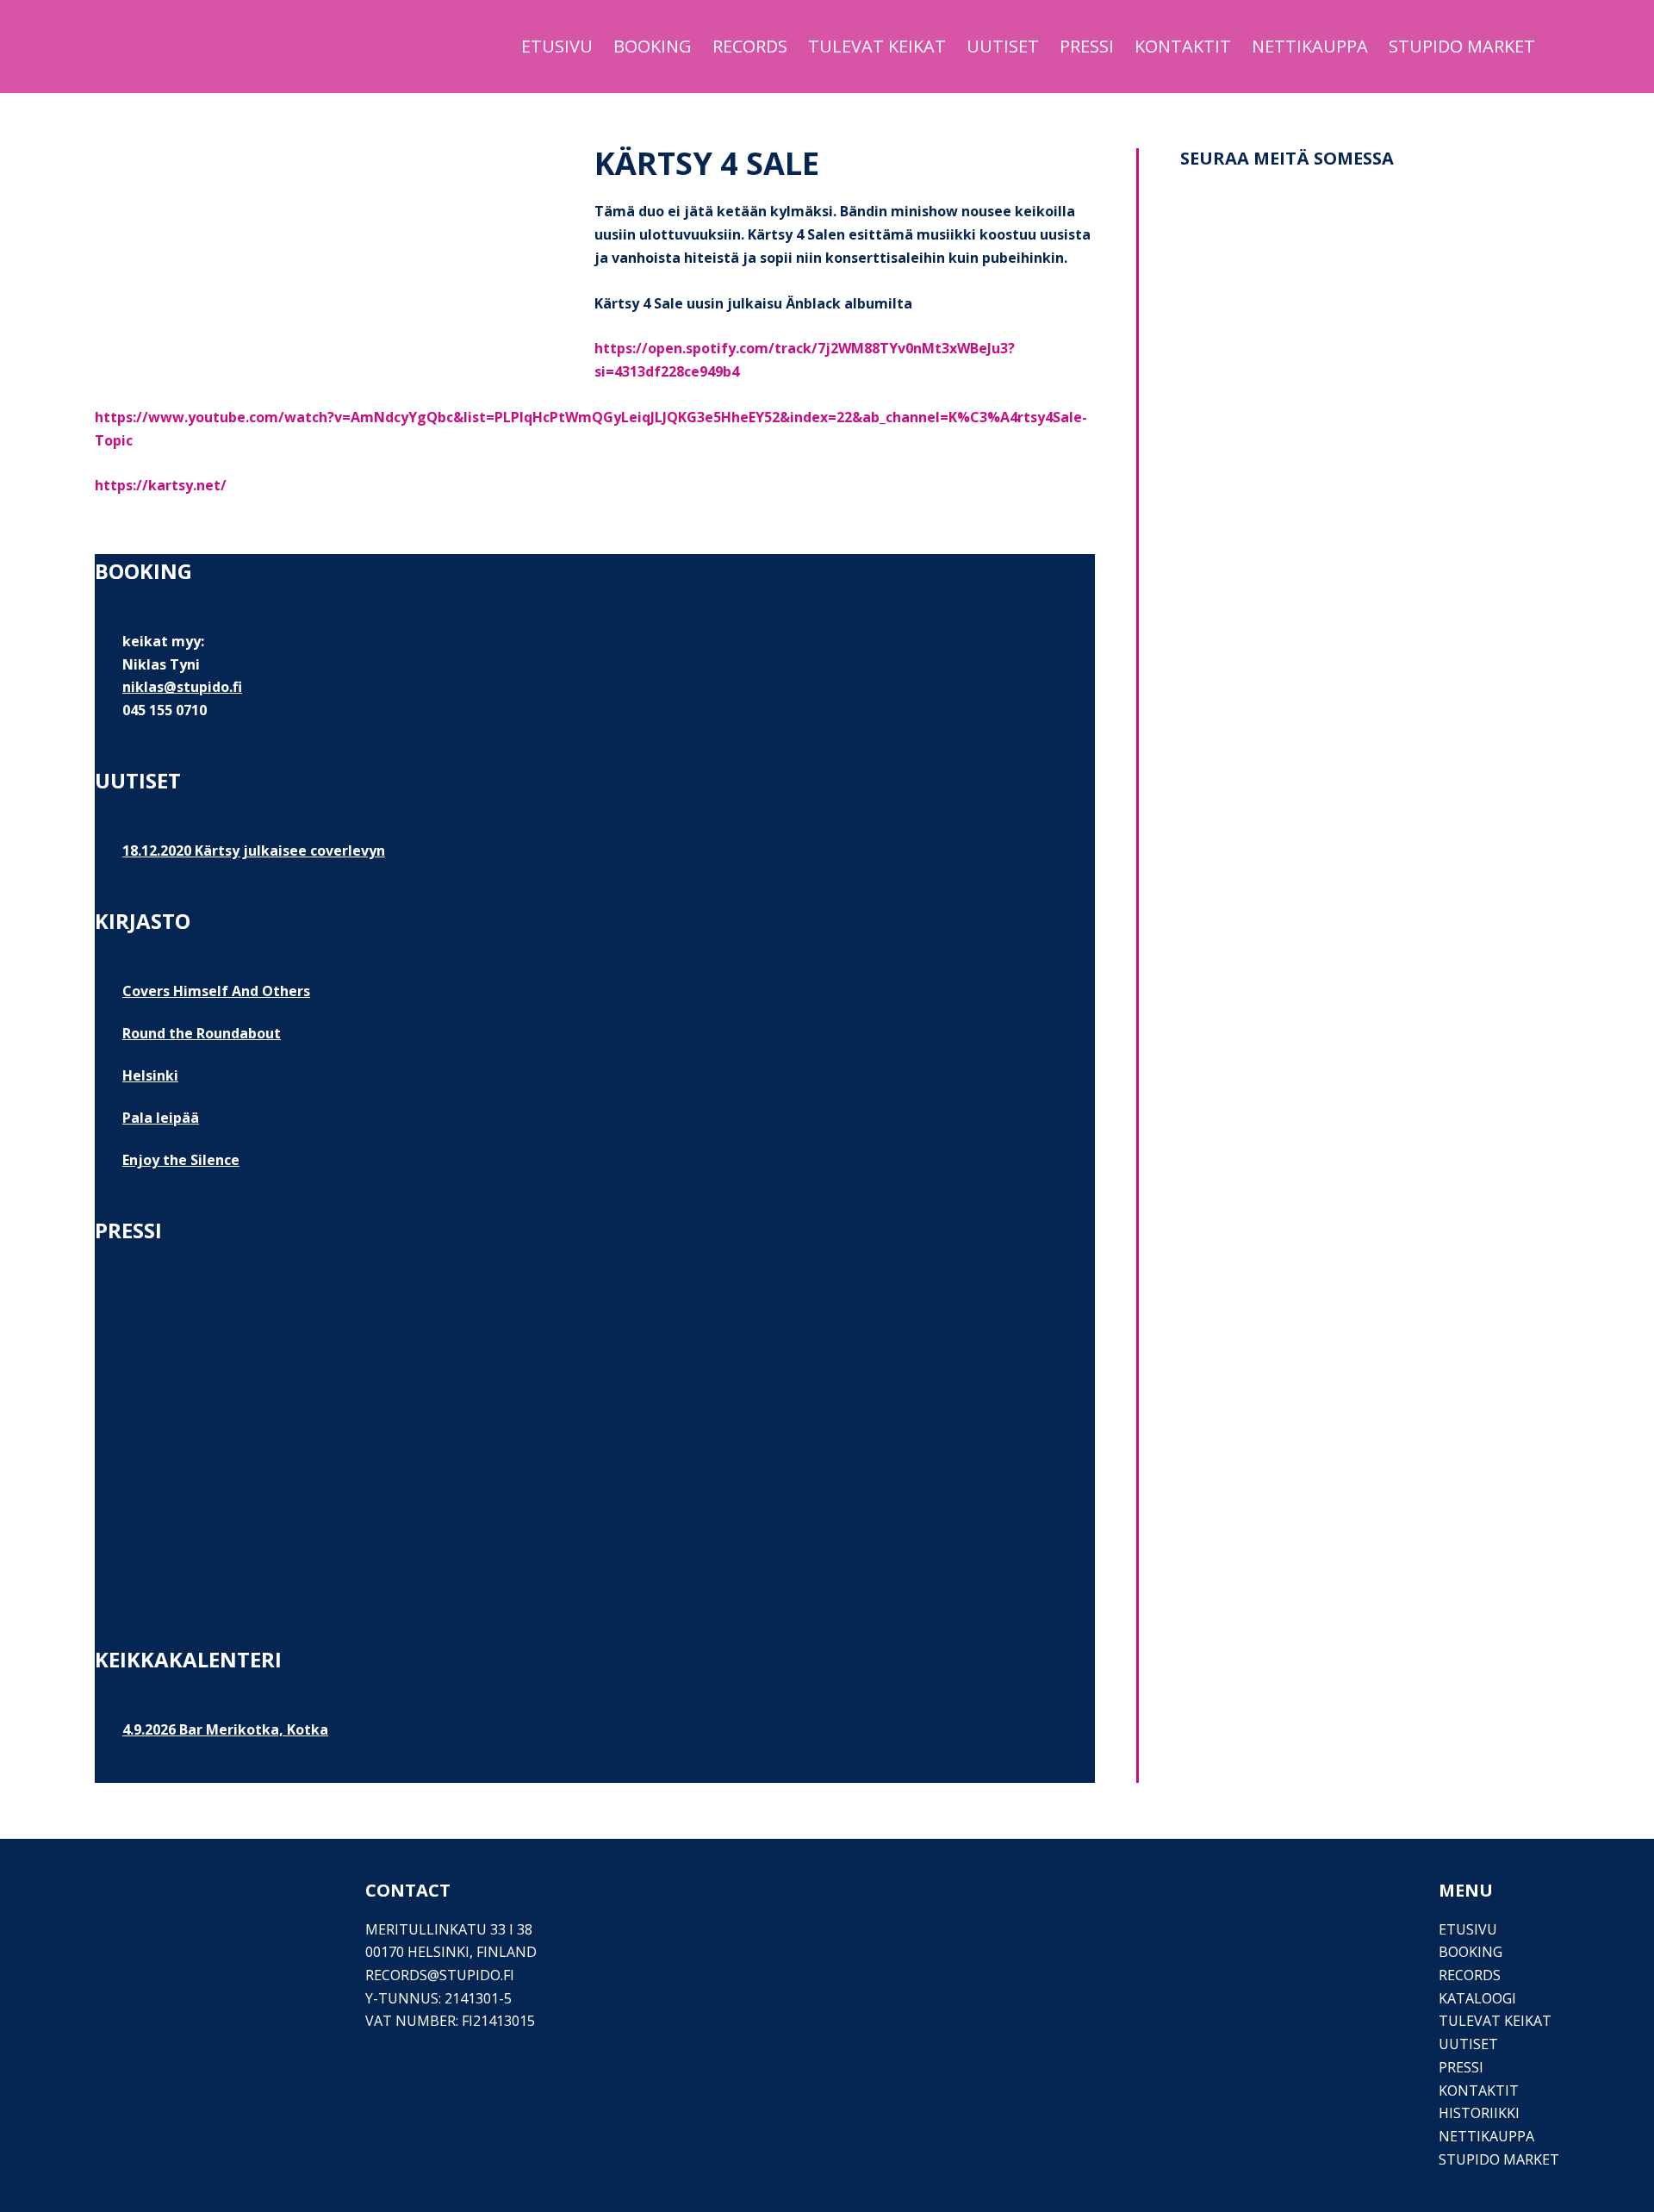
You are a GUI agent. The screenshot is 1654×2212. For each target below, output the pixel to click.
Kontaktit (1479, 2090)
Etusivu (1468, 1929)
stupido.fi (477, 1975)
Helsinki (150, 1075)
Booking (1471, 1952)
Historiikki (1479, 2113)
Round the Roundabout (202, 1033)
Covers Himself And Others (216, 991)
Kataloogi (1477, 1998)
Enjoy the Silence (181, 1160)
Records (1470, 1975)
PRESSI (1461, 2067)
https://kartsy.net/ (161, 485)
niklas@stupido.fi (182, 687)
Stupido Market (1499, 2159)
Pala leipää (161, 1118)
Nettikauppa (1486, 2136)
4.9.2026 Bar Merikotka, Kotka (225, 1729)
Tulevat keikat (1495, 2021)
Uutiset (1468, 2044)
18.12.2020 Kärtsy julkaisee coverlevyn (254, 851)
